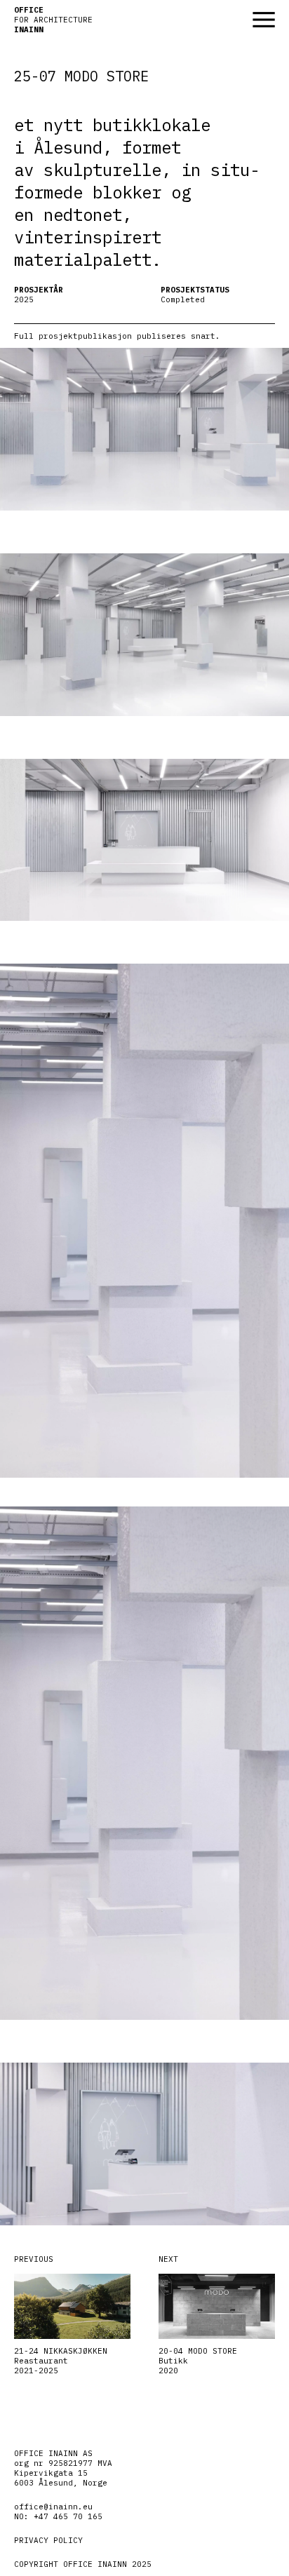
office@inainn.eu (53, 2507)
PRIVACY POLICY (48, 2540)
